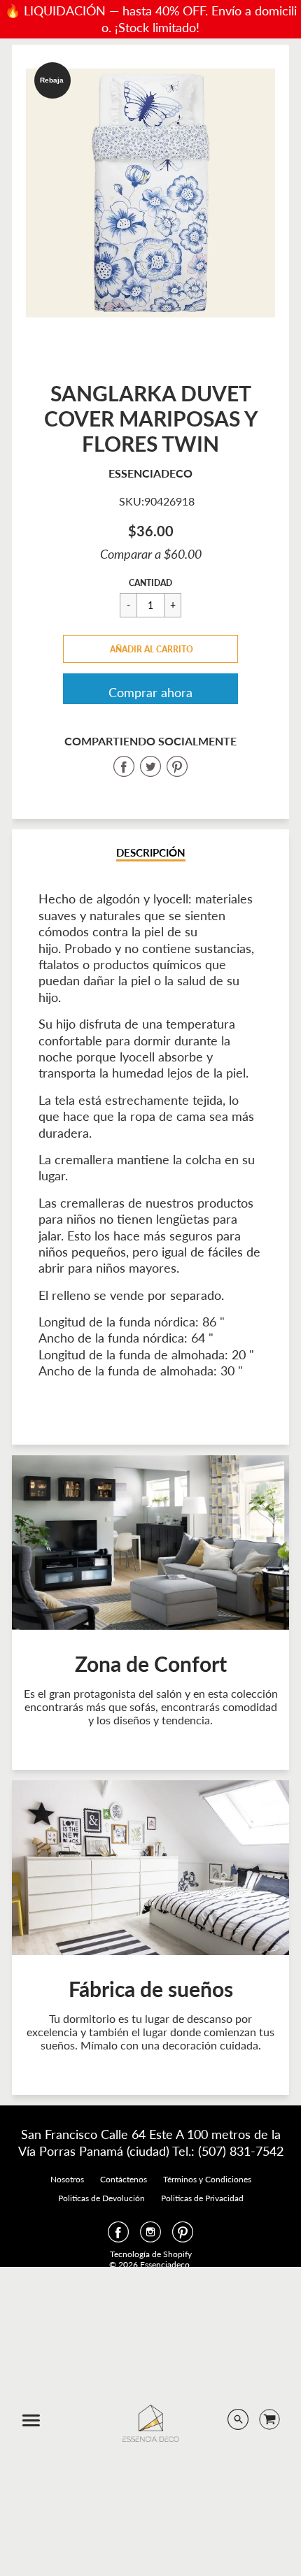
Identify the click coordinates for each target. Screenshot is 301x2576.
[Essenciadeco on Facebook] (118, 2236)
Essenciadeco (150, 473)
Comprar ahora (150, 692)
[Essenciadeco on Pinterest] (183, 2236)
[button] (150, 649)
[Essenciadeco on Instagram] (150, 2236)
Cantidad (150, 583)
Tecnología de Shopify (151, 2254)
